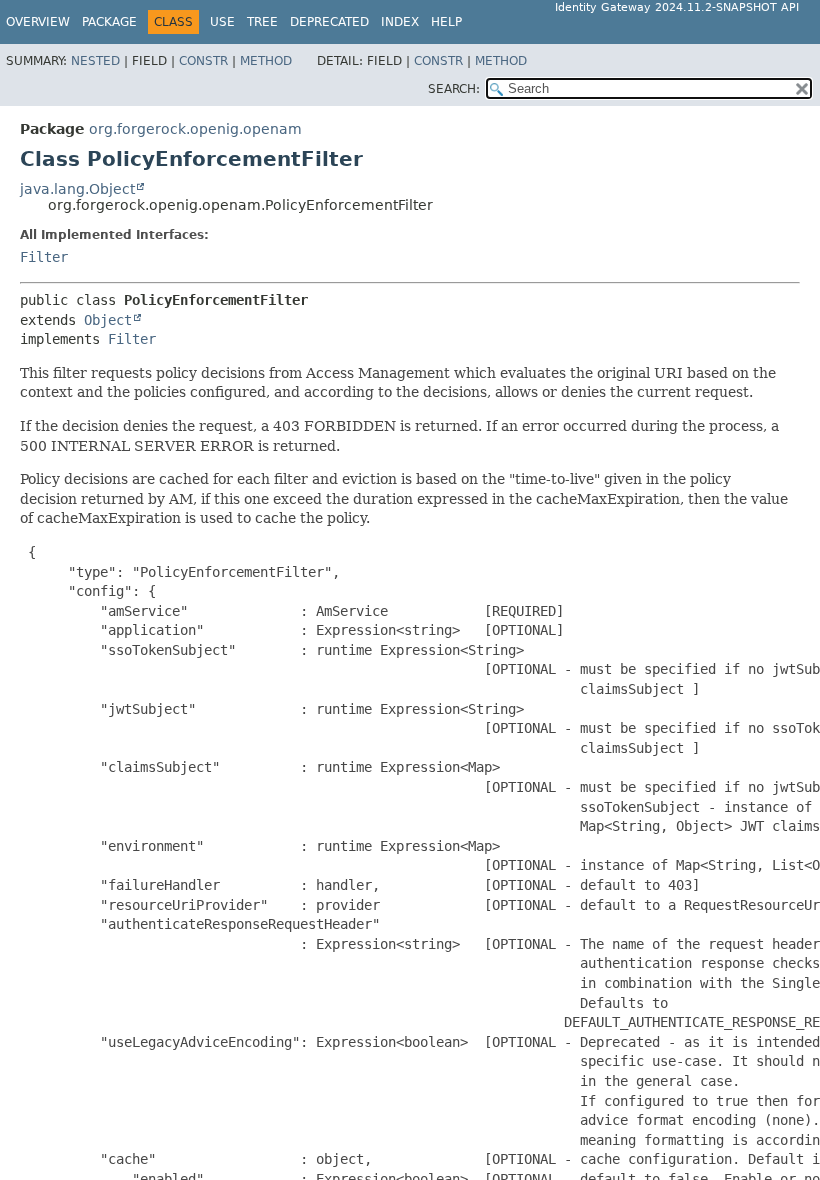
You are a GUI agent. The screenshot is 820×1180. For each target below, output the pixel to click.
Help (446, 22)
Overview (38, 22)
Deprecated (329, 22)
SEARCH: (454, 89)
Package (109, 22)
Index (400, 22)
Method (266, 61)
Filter (44, 257)
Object (108, 320)
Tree (262, 22)
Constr (203, 61)
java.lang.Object (77, 189)
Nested (95, 61)
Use (222, 22)
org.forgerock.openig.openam (195, 129)
